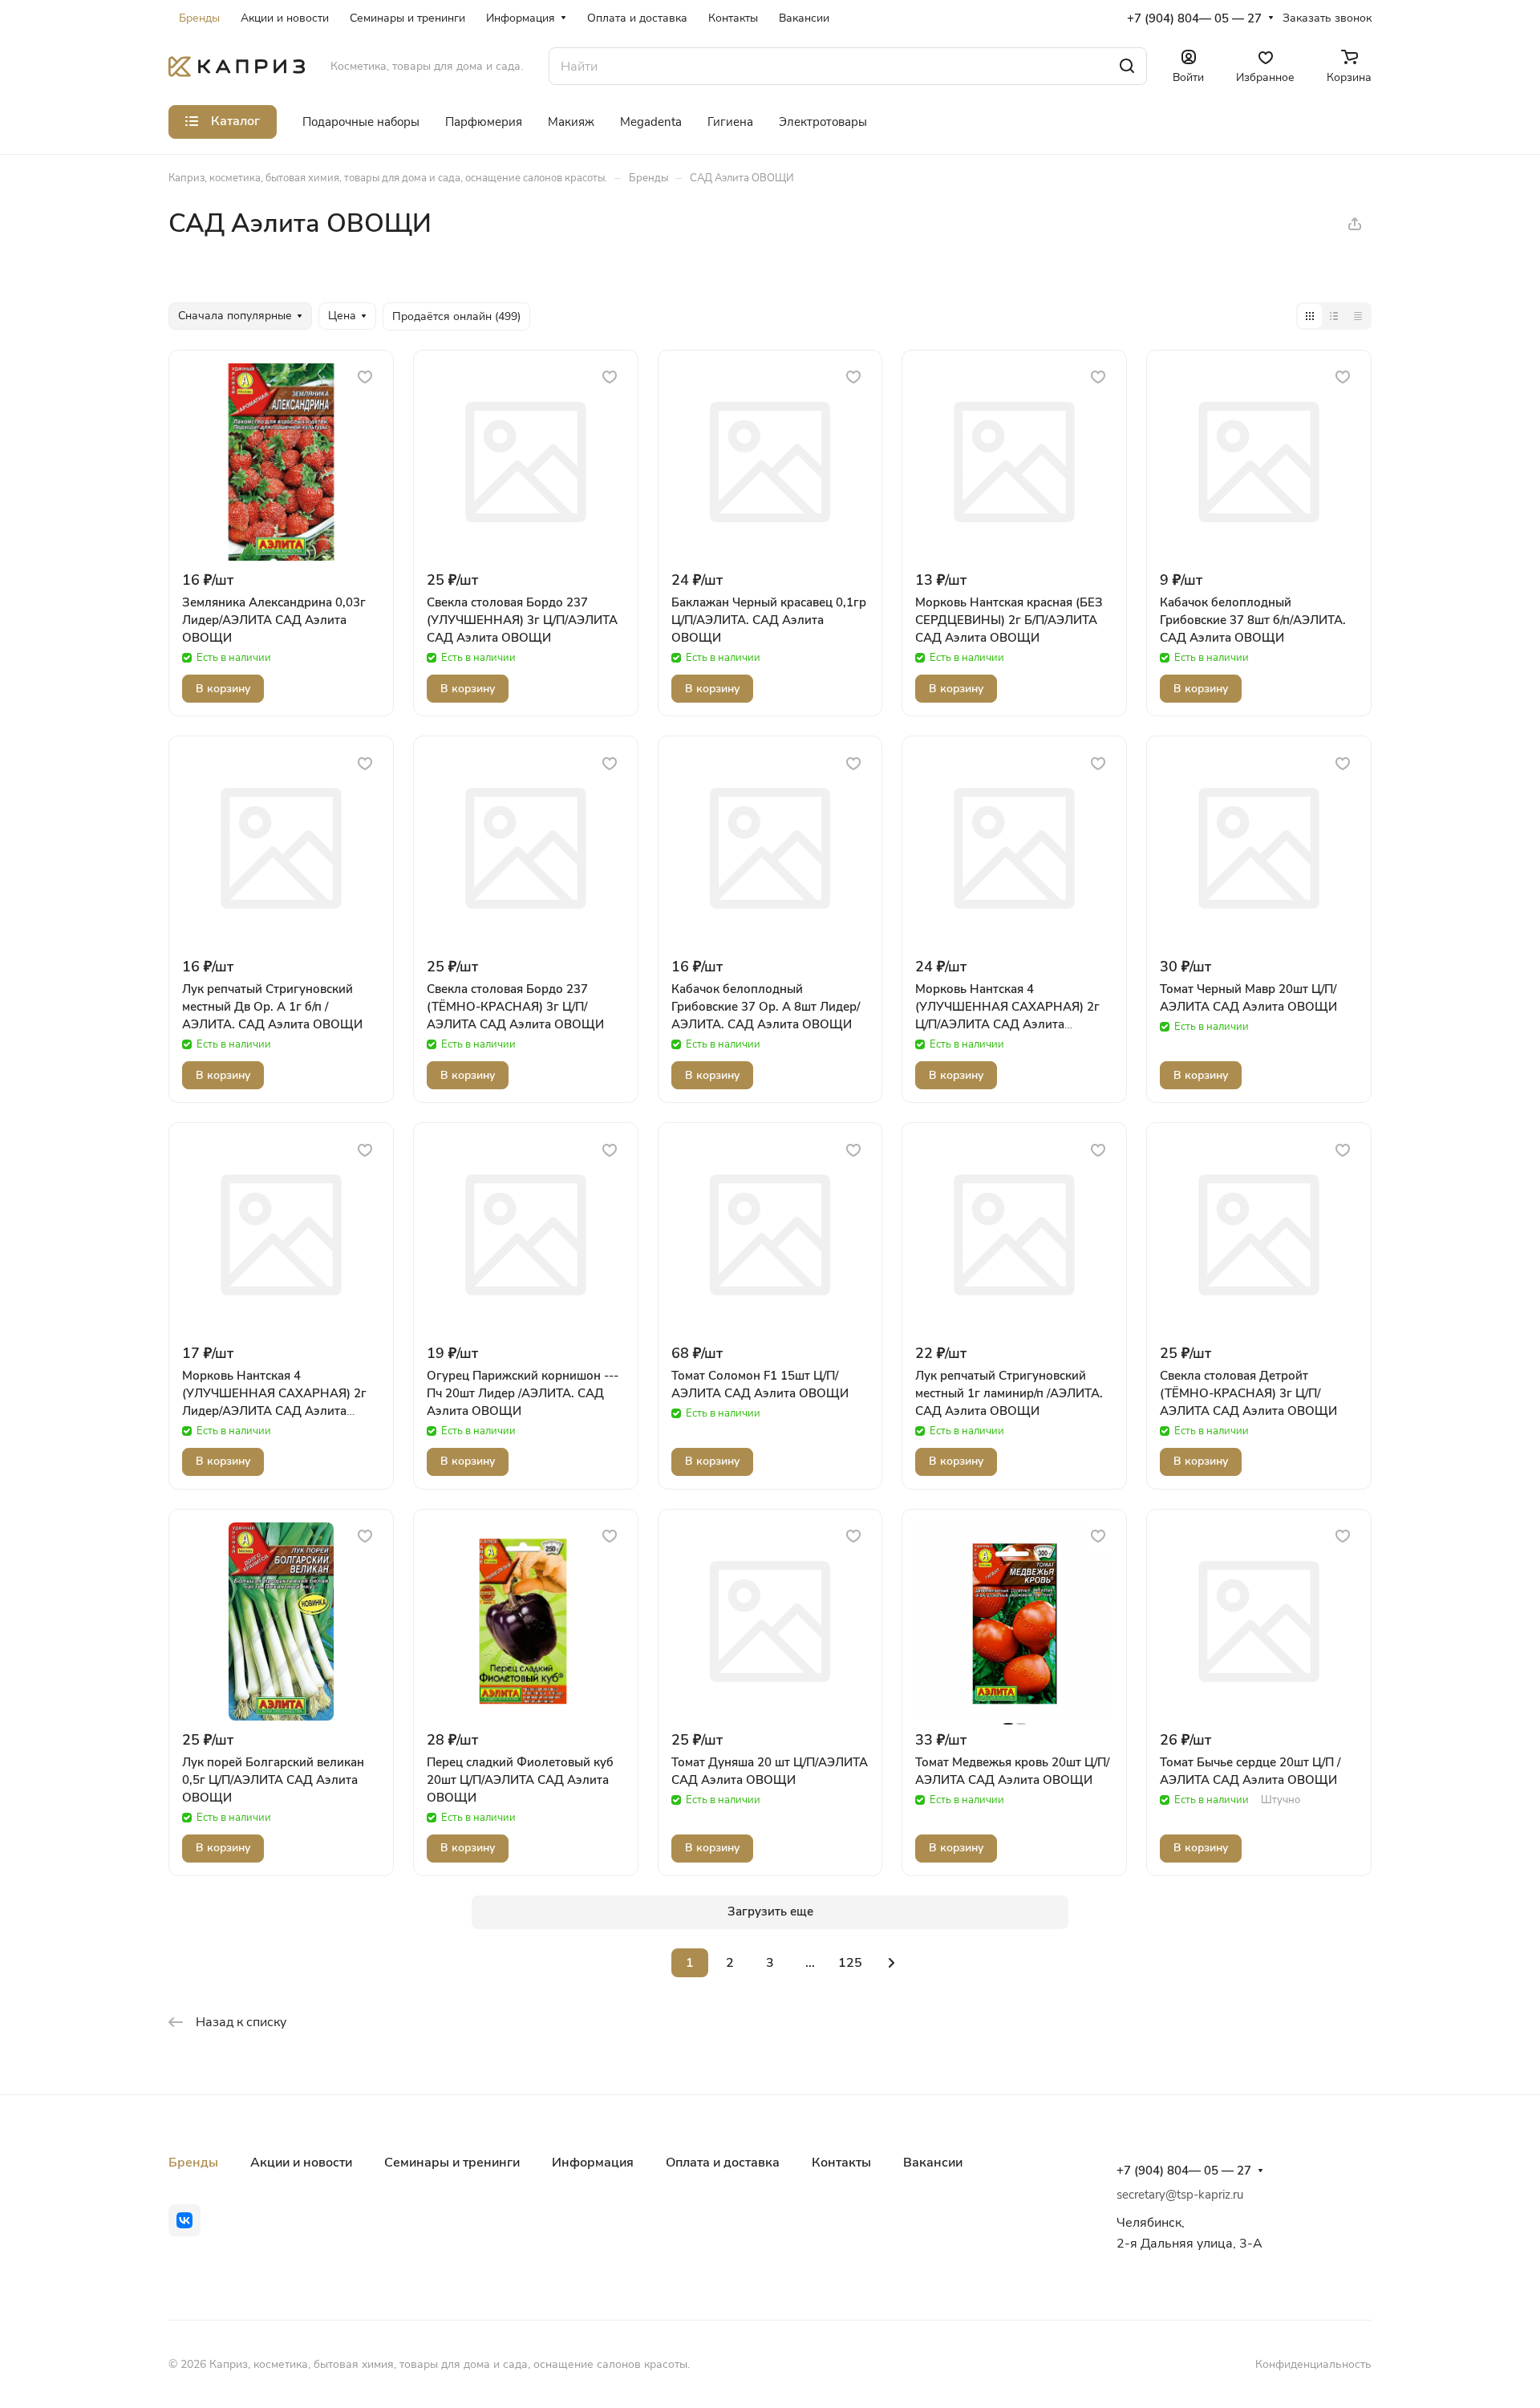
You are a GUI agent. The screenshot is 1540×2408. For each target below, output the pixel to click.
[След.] (891, 1963)
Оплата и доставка (723, 2163)
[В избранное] (365, 377)
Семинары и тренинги (452, 2163)
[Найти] (1127, 66)
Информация (593, 2163)
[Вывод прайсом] (1358, 316)
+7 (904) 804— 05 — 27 (1194, 18)
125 (850, 1963)
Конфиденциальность (1313, 2364)
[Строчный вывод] (1334, 316)
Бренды (193, 2163)
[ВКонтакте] (184, 2220)
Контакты (841, 2163)
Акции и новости (301, 2163)
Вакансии (933, 2163)
